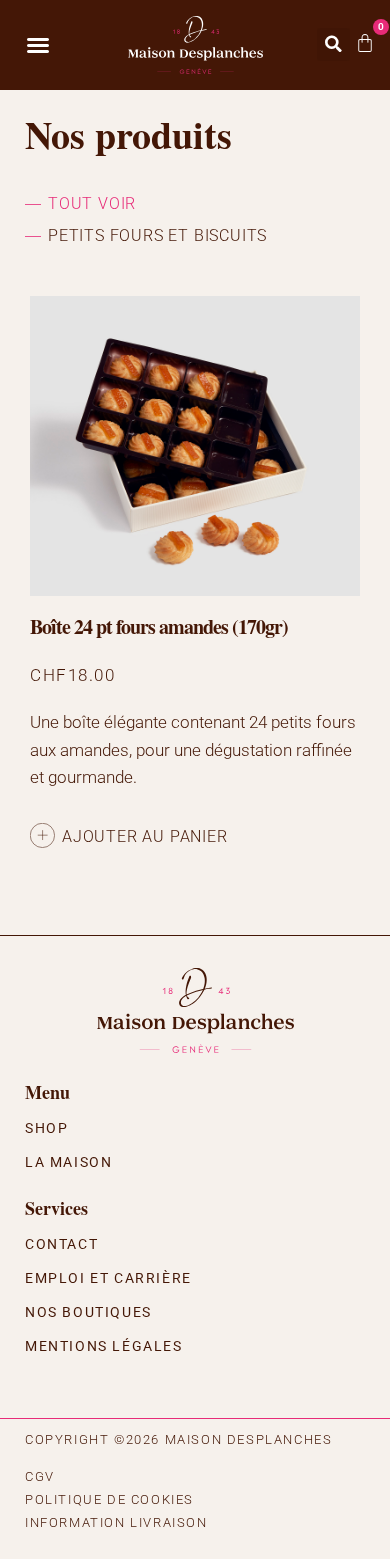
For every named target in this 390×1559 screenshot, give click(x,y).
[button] (38, 45)
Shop (46, 1128)
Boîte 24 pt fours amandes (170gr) (159, 626)
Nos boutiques (88, 1312)
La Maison (68, 1162)
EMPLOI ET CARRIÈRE (108, 1278)
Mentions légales (104, 1346)
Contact (61, 1244)
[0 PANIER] (365, 43)
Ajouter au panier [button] (145, 836)
